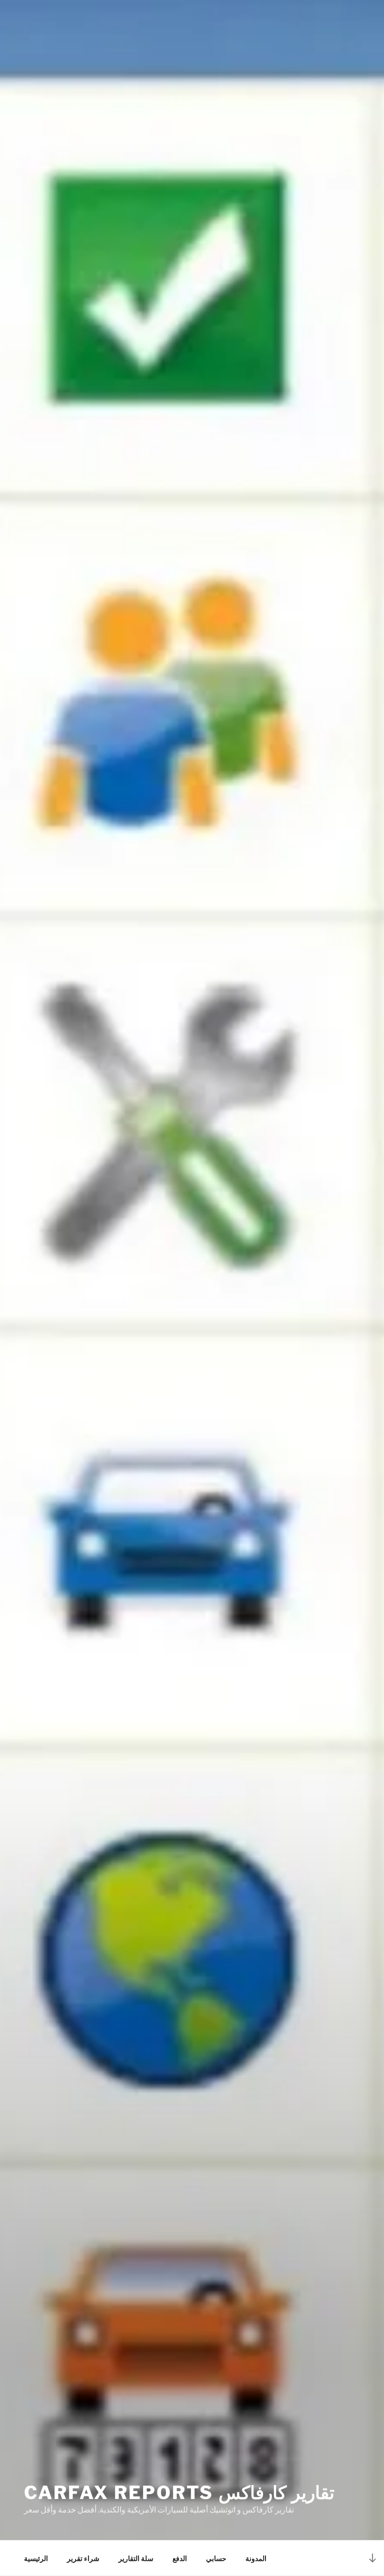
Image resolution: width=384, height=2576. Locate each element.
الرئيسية (36, 2558)
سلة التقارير (136, 2558)
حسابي (216, 2558)
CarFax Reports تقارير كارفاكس (179, 2493)
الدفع (180, 2558)
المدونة (256, 2558)
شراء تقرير (83, 2558)
